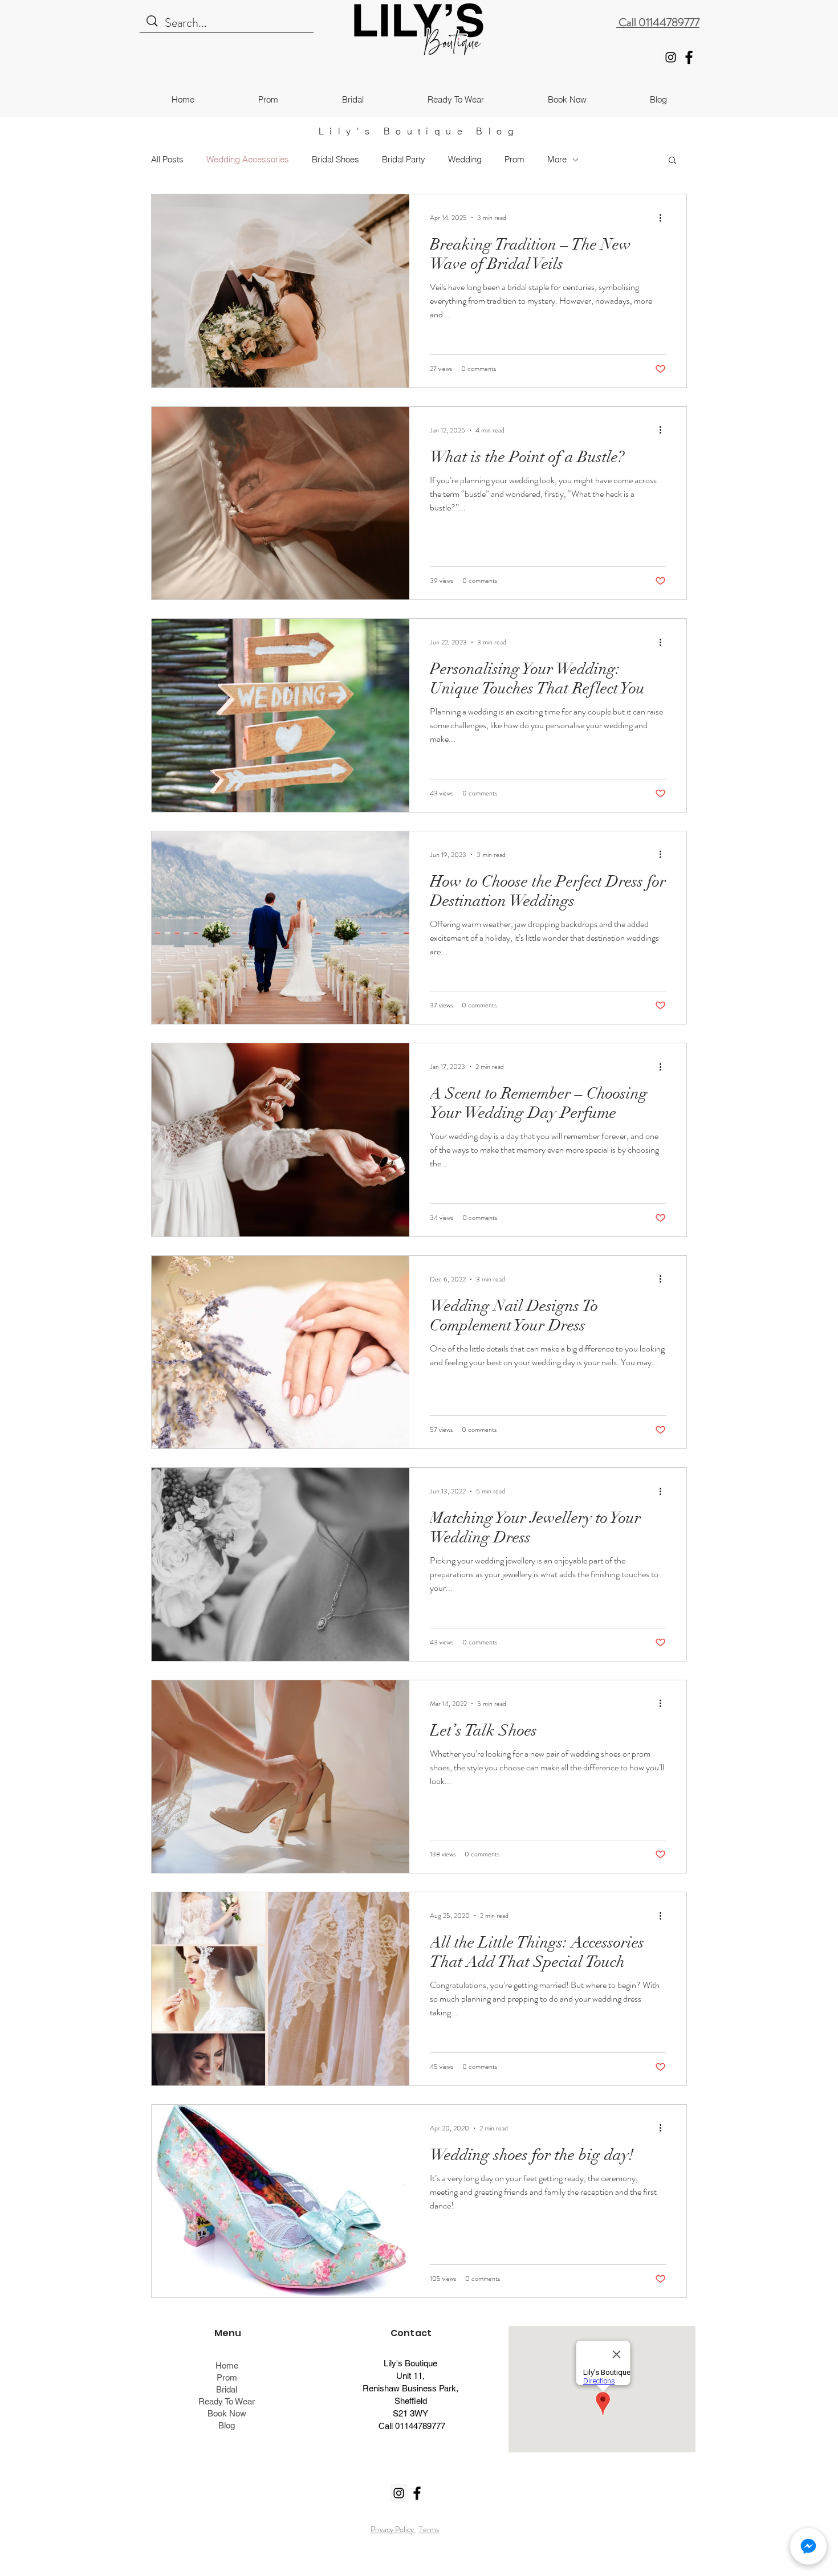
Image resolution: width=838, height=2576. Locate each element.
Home (227, 2365)
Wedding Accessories (248, 160)
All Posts (167, 160)
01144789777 (420, 2426)
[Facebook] (689, 57)
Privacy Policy (393, 2529)
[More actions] (664, 218)
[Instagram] (671, 57)
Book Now (227, 2413)
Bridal (227, 2389)
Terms (429, 2529)
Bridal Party (404, 160)
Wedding (465, 160)
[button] (672, 161)
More (557, 160)
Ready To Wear (227, 2401)
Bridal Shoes (335, 160)
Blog (227, 2425)
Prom (514, 160)
